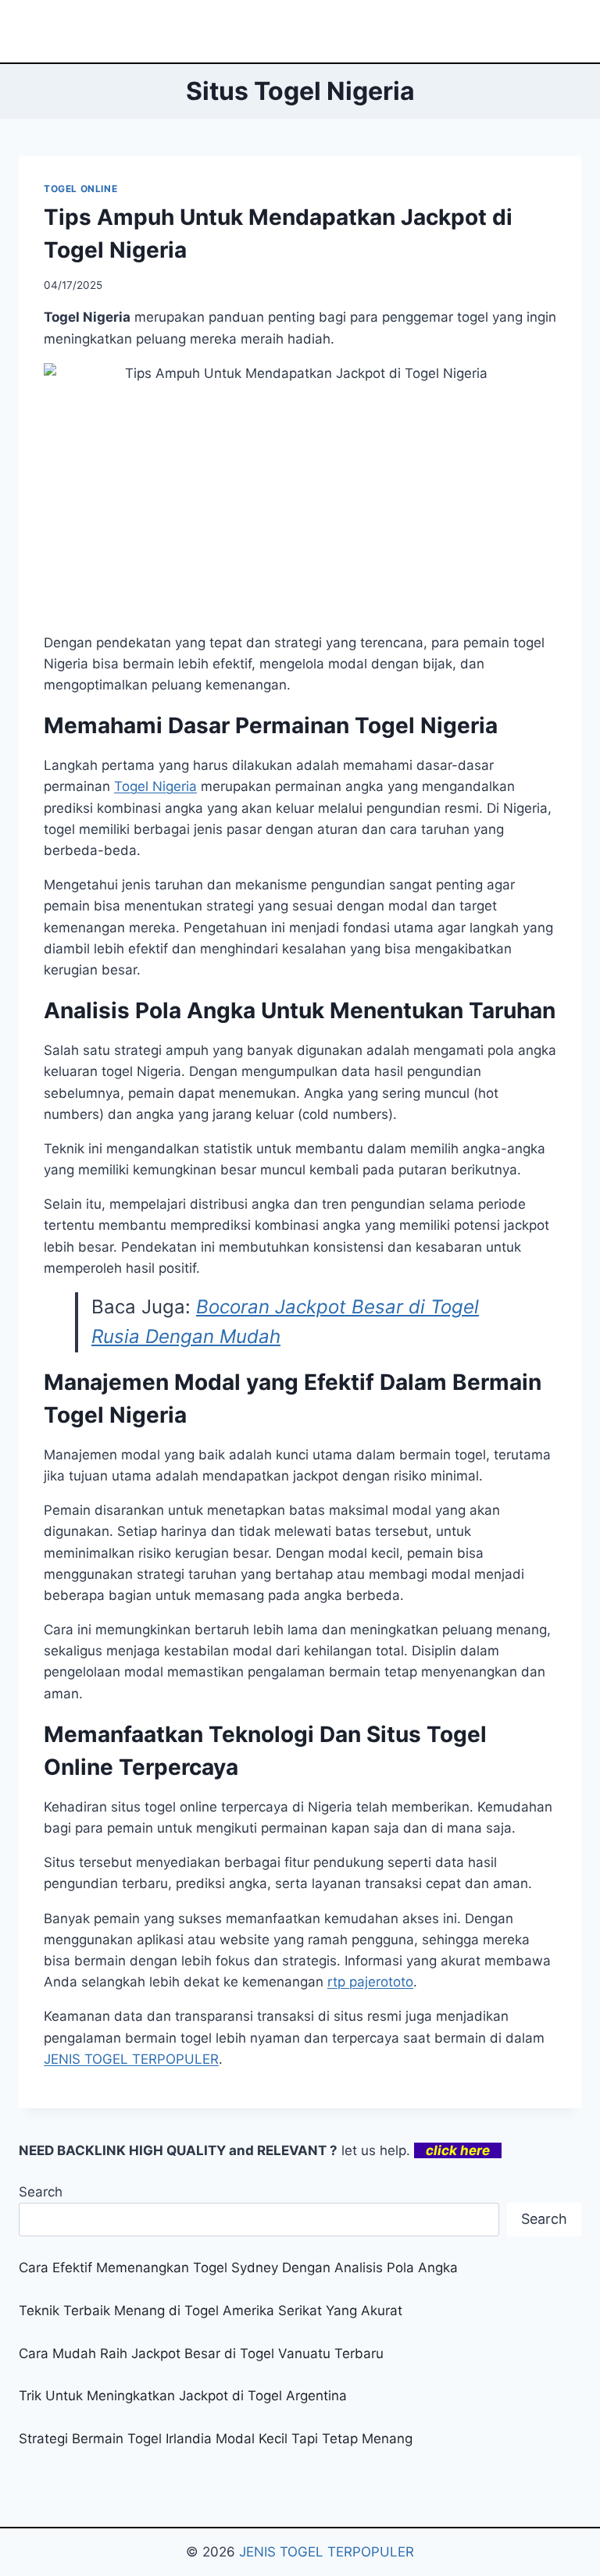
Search (41, 2192)
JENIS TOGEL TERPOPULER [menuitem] (131, 2059)
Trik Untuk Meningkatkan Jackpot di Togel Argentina (183, 2396)
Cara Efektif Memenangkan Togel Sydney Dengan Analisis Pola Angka (238, 2268)
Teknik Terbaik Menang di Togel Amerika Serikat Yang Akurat (211, 2311)
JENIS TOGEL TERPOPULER (327, 2552)
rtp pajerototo (370, 1982)
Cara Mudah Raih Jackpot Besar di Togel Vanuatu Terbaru (201, 2353)
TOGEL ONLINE (80, 189)
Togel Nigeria (155, 786)
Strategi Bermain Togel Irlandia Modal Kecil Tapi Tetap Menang (216, 2439)
